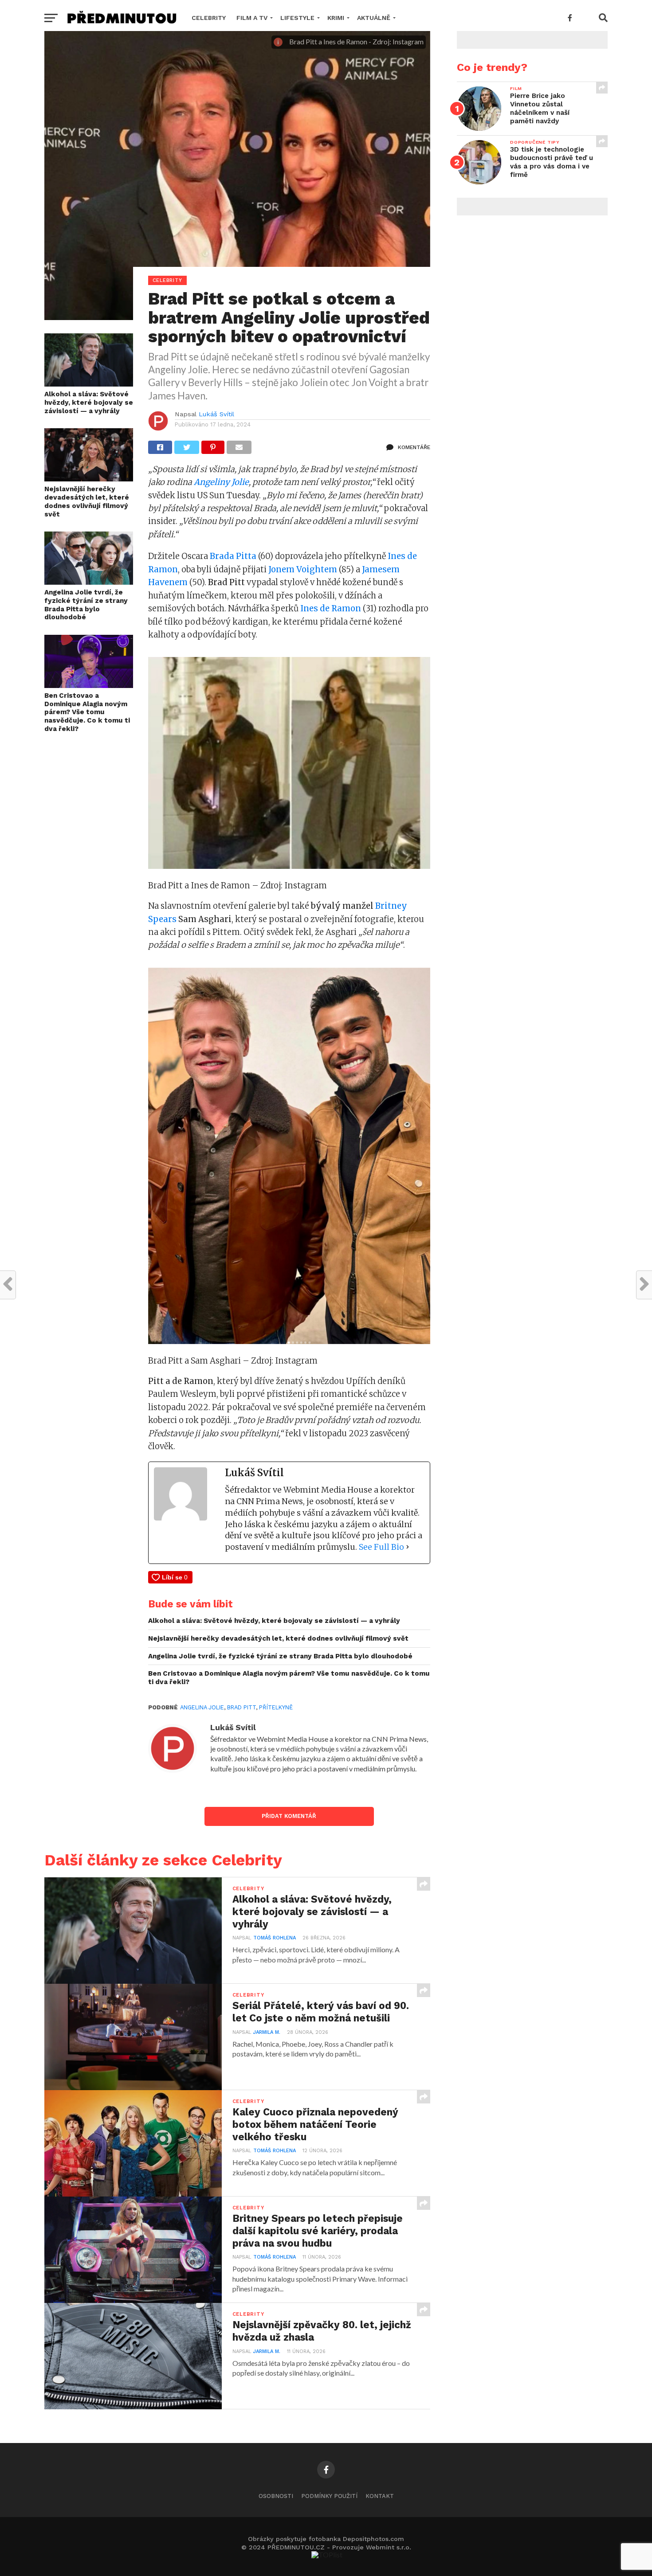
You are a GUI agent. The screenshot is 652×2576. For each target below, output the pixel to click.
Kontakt (380, 2496)
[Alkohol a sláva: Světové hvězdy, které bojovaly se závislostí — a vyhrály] (89, 384)
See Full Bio (381, 1547)
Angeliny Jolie (221, 482)
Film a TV (252, 18)
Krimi (336, 18)
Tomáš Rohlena (275, 1938)
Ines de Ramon (331, 608)
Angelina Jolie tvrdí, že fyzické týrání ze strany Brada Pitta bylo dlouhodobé (86, 605)
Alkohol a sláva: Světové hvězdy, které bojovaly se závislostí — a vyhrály (89, 402)
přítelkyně (276, 1707)
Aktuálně (374, 18)
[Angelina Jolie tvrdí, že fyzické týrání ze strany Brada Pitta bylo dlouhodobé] (89, 582)
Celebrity (209, 18)
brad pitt (242, 1707)
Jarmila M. (267, 2032)
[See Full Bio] (408, 1547)
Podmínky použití (329, 2496)
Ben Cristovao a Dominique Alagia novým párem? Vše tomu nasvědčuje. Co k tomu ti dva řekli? (87, 712)
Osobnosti (276, 2496)
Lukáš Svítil (216, 414)
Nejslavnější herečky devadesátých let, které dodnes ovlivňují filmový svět (87, 501)
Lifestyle (297, 18)
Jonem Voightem (303, 569)
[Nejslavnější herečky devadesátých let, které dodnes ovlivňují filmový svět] (89, 479)
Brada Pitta (233, 556)
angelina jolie (202, 1707)
